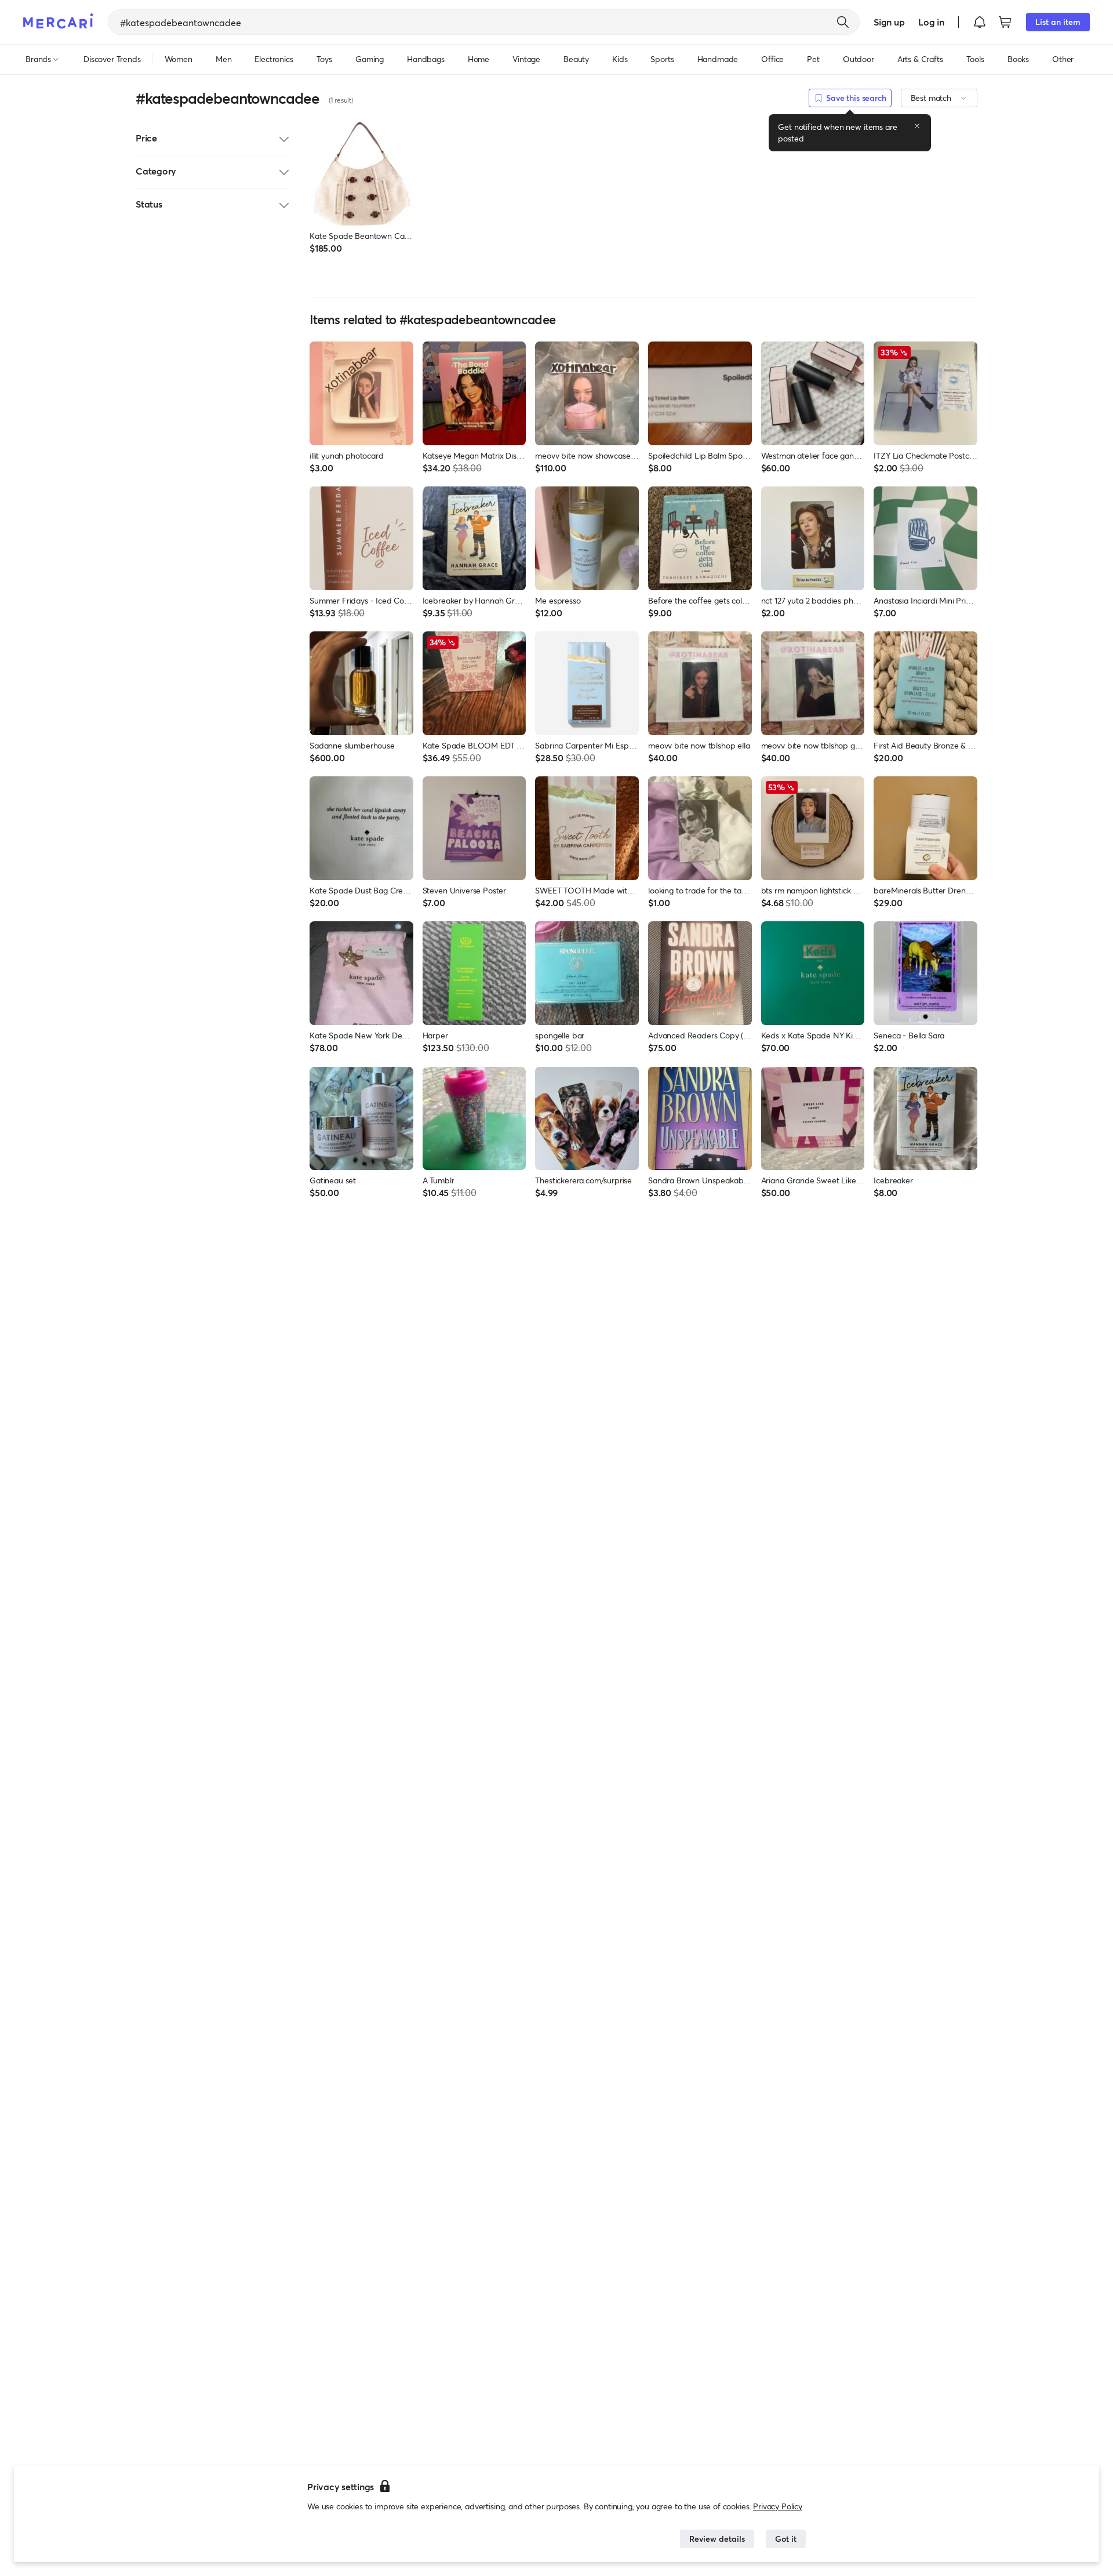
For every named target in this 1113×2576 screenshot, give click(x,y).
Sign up (889, 22)
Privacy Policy (778, 2506)
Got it (786, 2539)
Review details (717, 2539)
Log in (931, 22)
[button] (980, 22)
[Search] (843, 22)
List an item (1058, 22)
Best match (931, 98)
